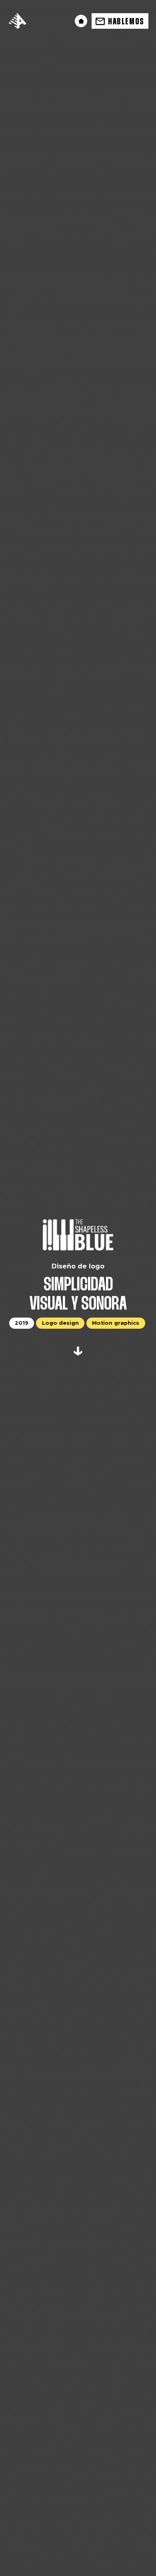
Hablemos (126, 22)
